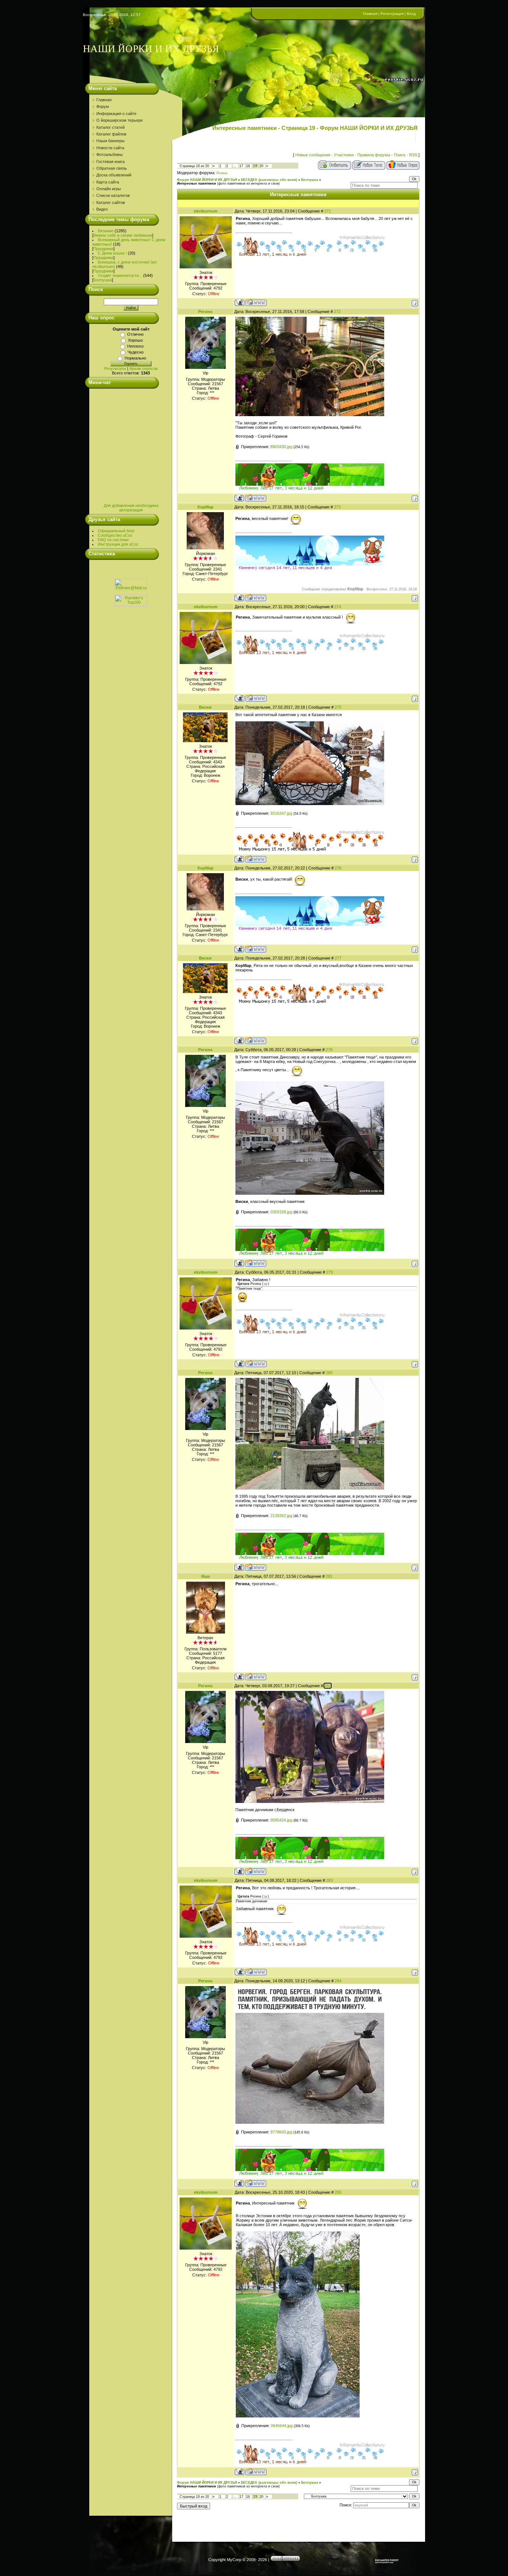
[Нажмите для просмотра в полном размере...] (310, 415)
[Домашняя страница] (256, 302)
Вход (411, 14)
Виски (205, 707)
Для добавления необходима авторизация (131, 508)
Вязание (106, 231)
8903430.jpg (281, 447)
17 (241, 166)
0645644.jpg (282, 2426)
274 (338, 607)
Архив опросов (144, 368)
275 (338, 707)
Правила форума (374, 155)
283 (329, 1880)
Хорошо (135, 340)
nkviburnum (206, 211)
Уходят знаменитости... (120, 275)
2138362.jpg (281, 1516)
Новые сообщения (313, 155)
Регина (222, 173)
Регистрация (392, 14)
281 (329, 1576)
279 (329, 1272)
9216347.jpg (281, 813)
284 (338, 1981)
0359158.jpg (281, 1212)
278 (329, 1050)
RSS (413, 155)
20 (261, 166)
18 (248, 166)
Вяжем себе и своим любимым (123, 235)
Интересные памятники (197, 183)
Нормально (135, 358)
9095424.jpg (281, 1820)
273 (337, 507)
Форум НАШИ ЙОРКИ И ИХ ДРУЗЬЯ (207, 180)
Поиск (400, 155)
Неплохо (135, 346)
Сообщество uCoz (115, 535)
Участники (344, 155)
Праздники (103, 249)
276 (338, 868)
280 (329, 1373)
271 (328, 211)
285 (338, 2192)
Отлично (135, 334)
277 (338, 958)
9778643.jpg (281, 2132)
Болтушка (103, 280)
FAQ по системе (113, 540)
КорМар (205, 507)
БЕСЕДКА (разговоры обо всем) (269, 180)
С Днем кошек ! (112, 253)
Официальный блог (116, 531)
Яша (205, 1576)
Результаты (115, 368)
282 (328, 1686)
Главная (370, 14)
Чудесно (136, 352)
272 (337, 312)
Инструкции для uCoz (118, 544)
